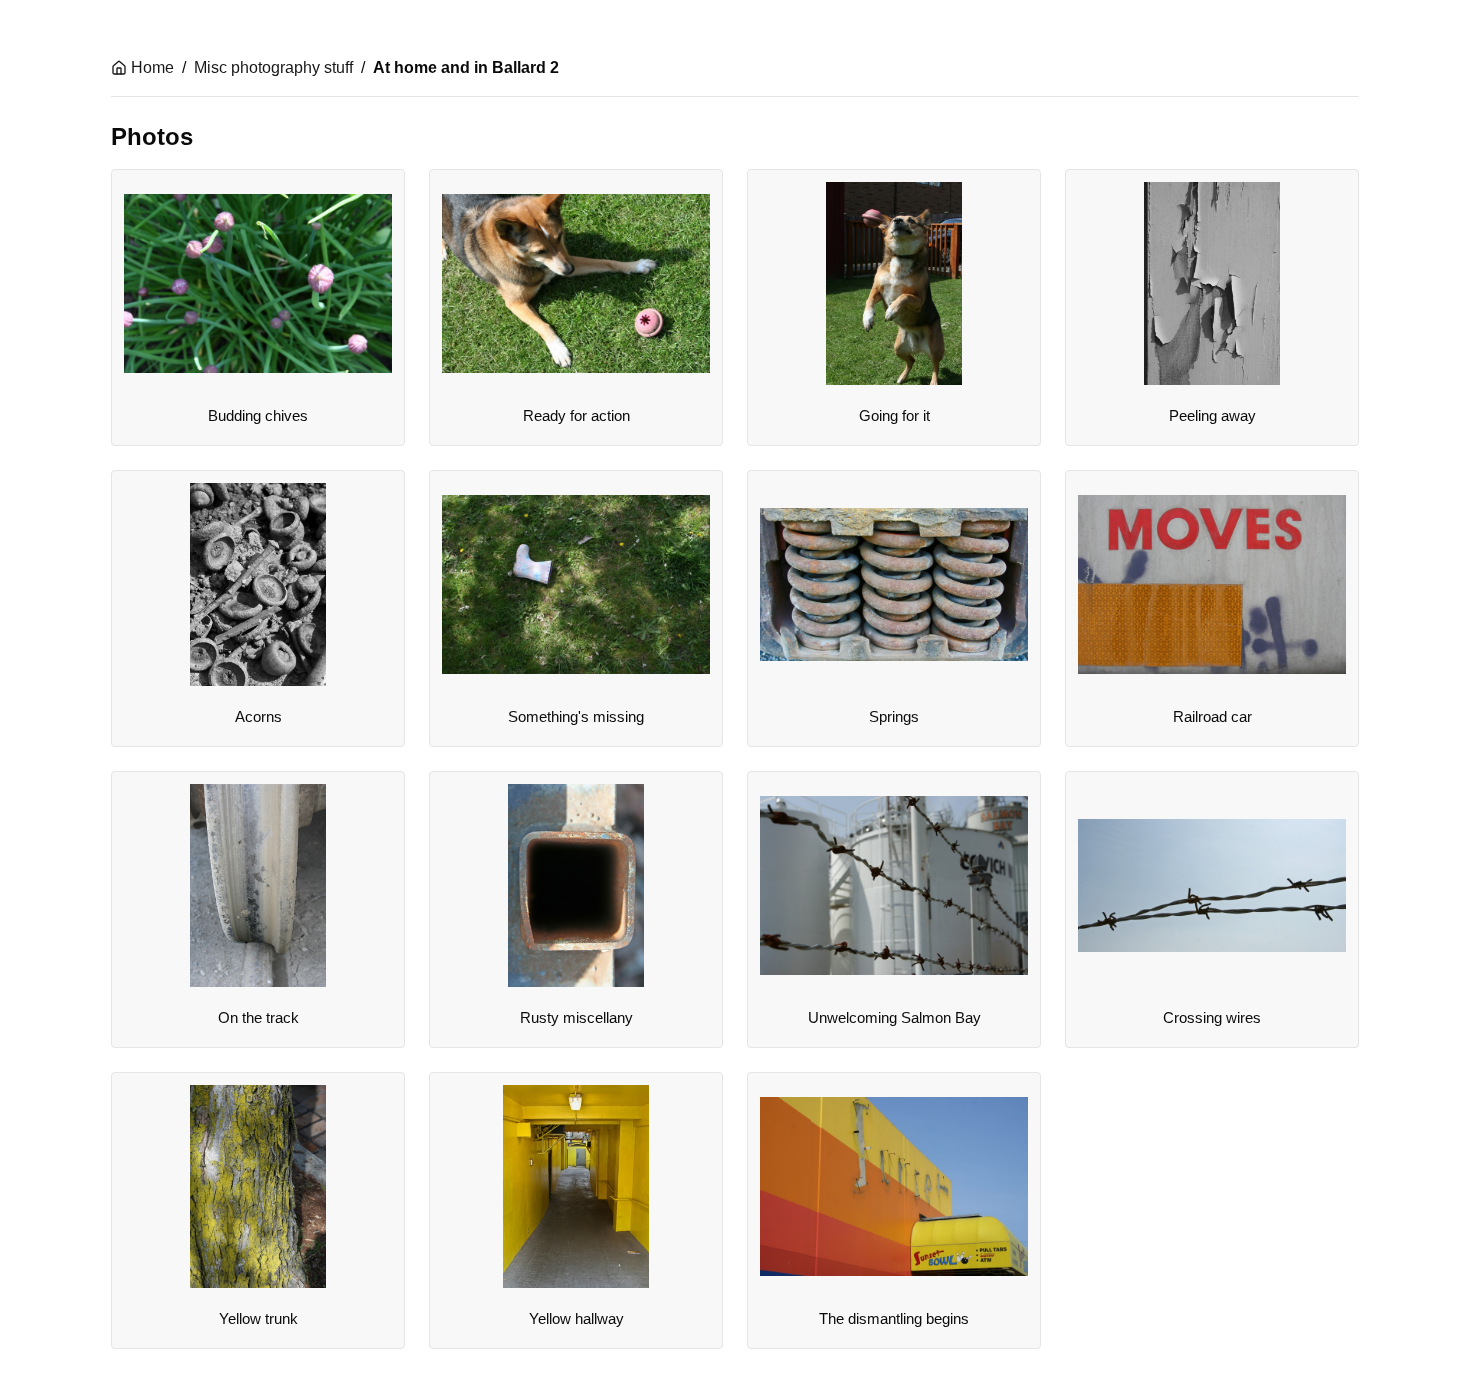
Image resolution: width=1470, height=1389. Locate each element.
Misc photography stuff (273, 67)
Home (152, 67)
